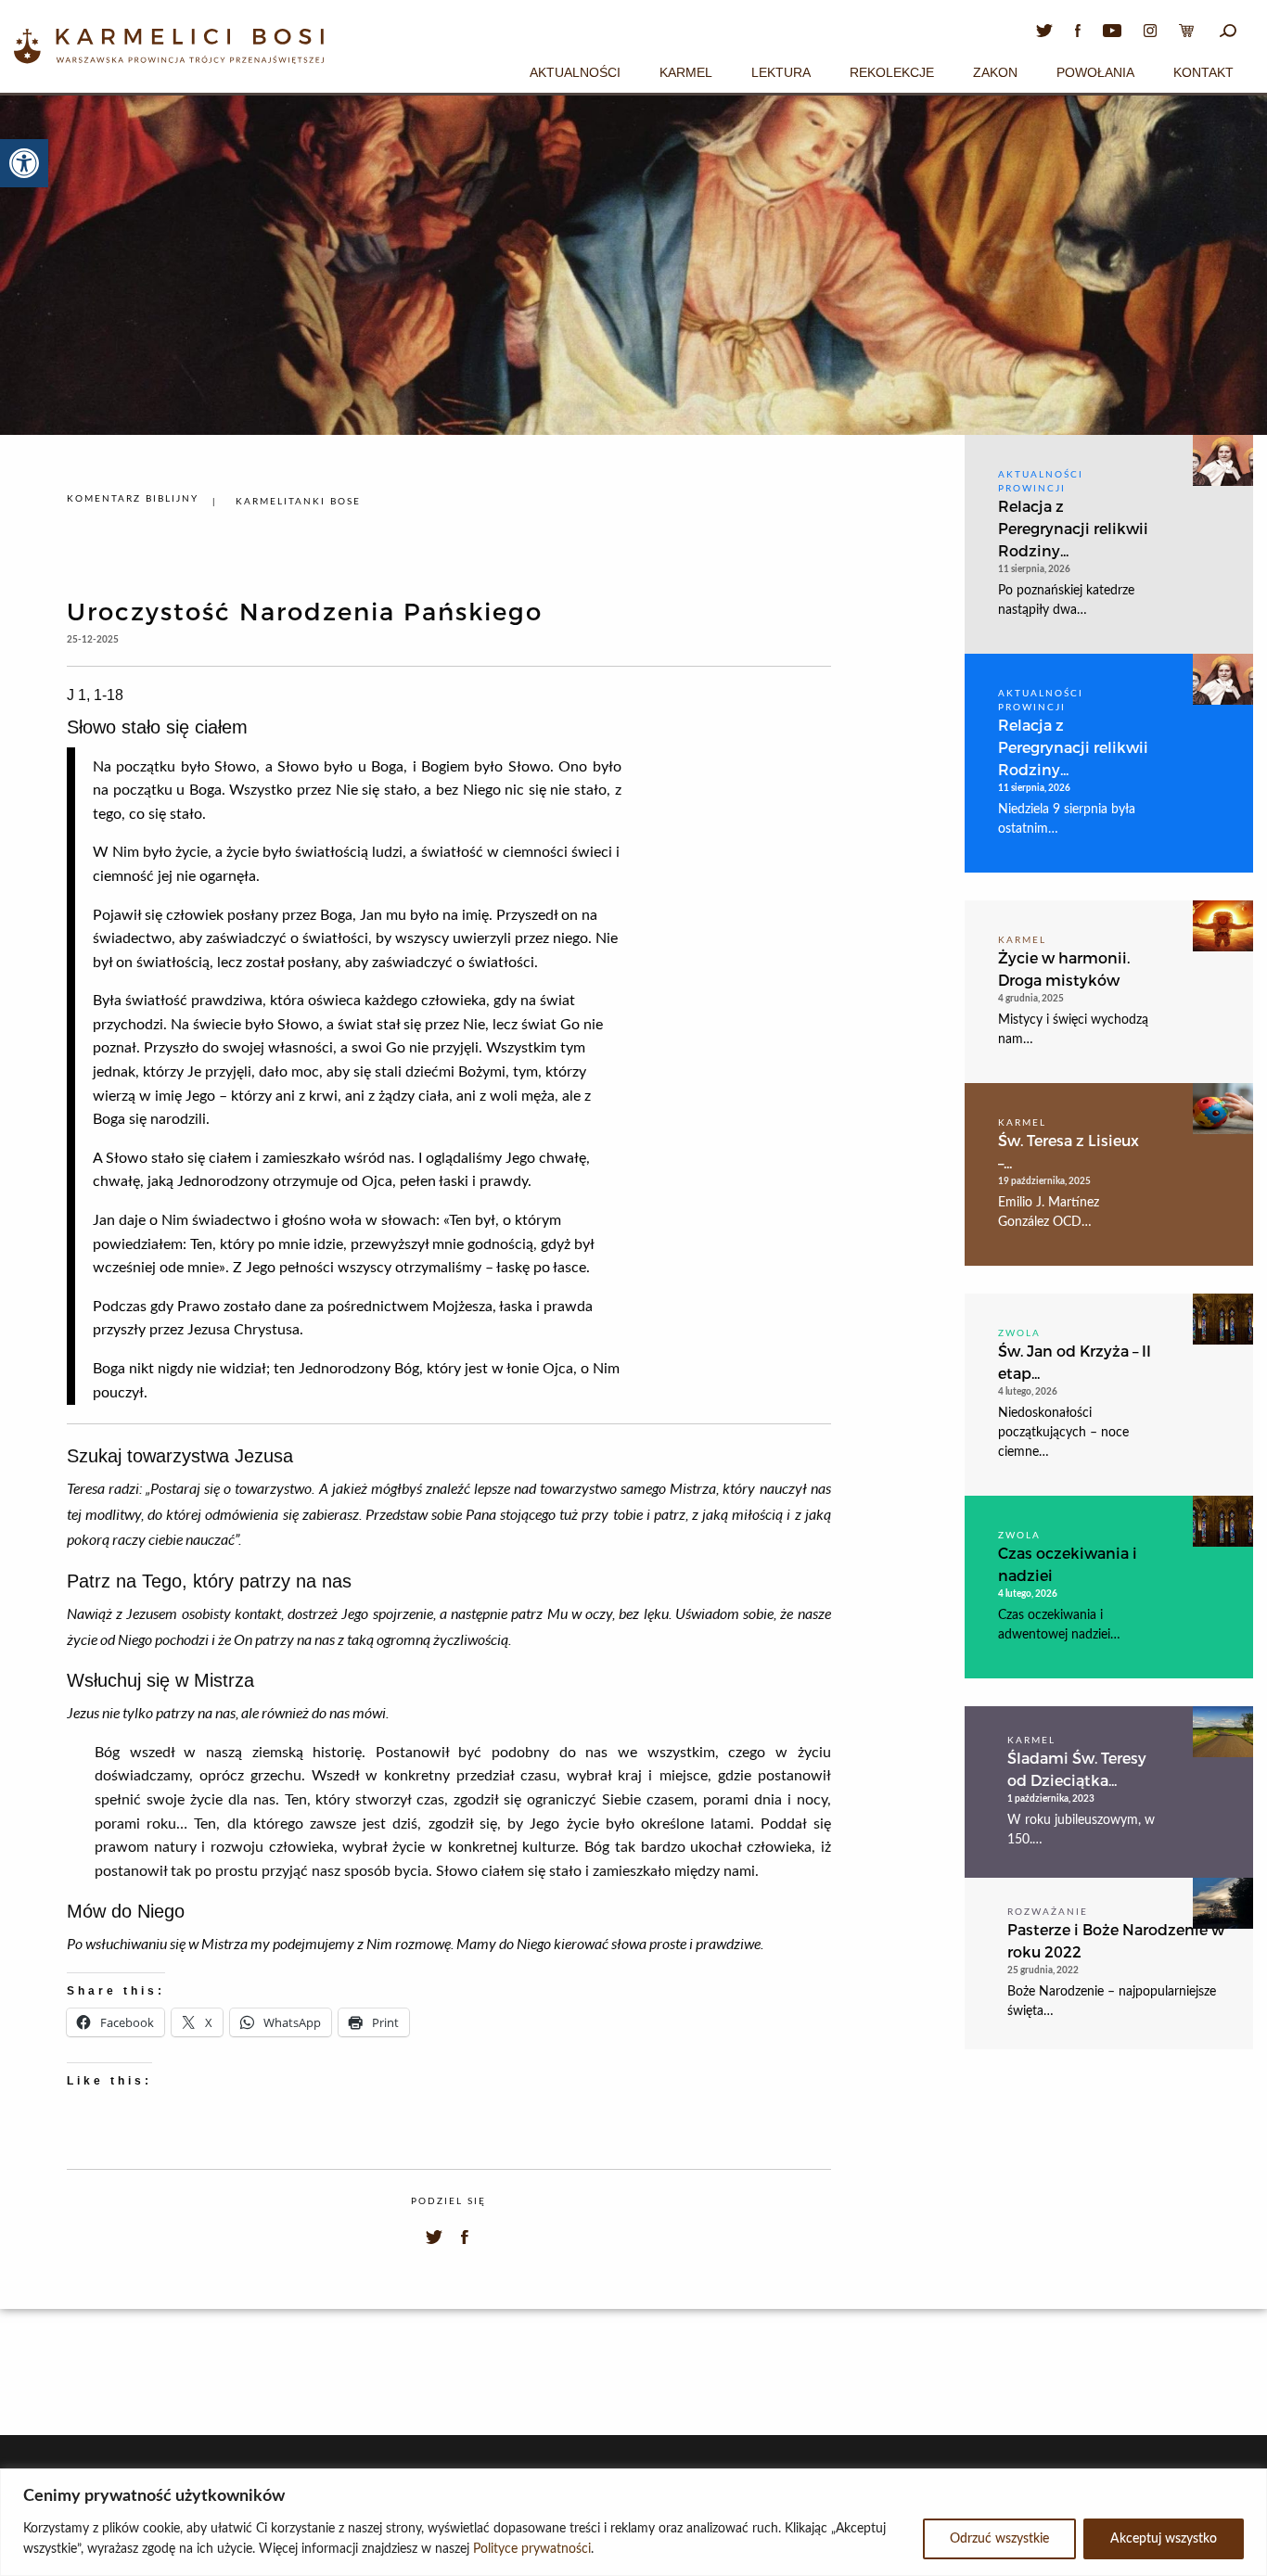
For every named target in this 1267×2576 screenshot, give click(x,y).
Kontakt (1203, 72)
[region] (633, 2522)
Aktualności (575, 72)
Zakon (995, 72)
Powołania (1095, 72)
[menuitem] (575, 70)
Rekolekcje (892, 72)
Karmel (686, 72)
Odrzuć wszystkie (999, 2539)
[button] (24, 163)
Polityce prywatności (532, 2549)
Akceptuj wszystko (1164, 2539)
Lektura (781, 72)
